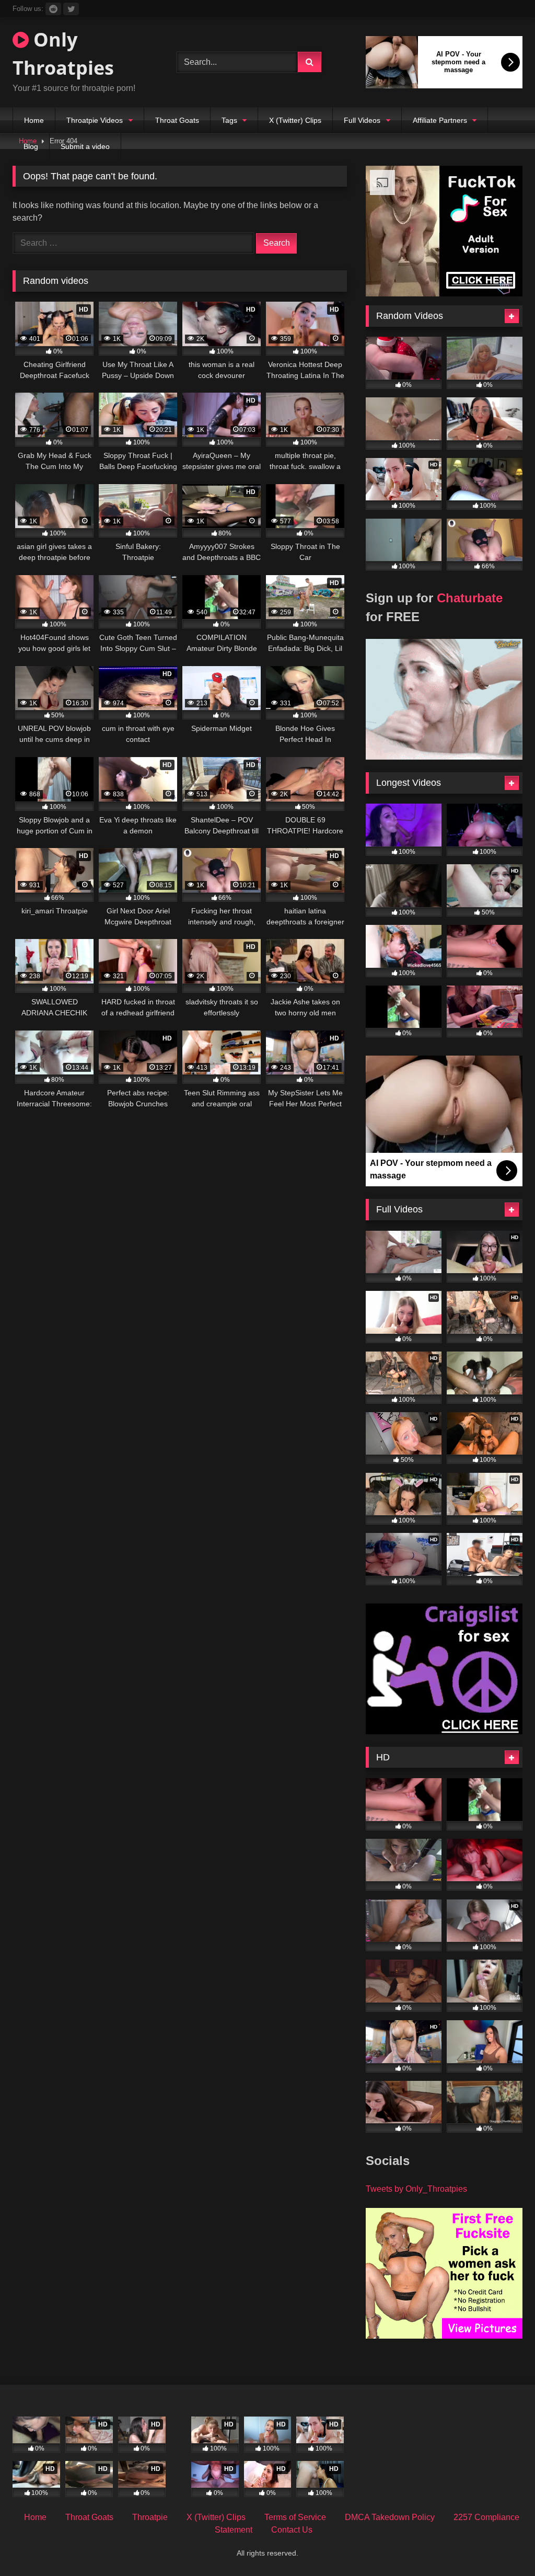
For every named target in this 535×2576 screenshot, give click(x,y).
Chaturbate (470, 598)
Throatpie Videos (95, 120)
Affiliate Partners (440, 120)
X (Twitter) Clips (295, 120)
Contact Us (292, 2530)
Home (34, 120)
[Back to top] (503, 2545)
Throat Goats (177, 120)
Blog (31, 146)
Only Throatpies (63, 54)
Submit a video (85, 146)
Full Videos (362, 120)
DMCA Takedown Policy (390, 2517)
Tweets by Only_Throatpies (416, 2189)
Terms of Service (295, 2517)
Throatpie (150, 2517)
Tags (229, 120)
